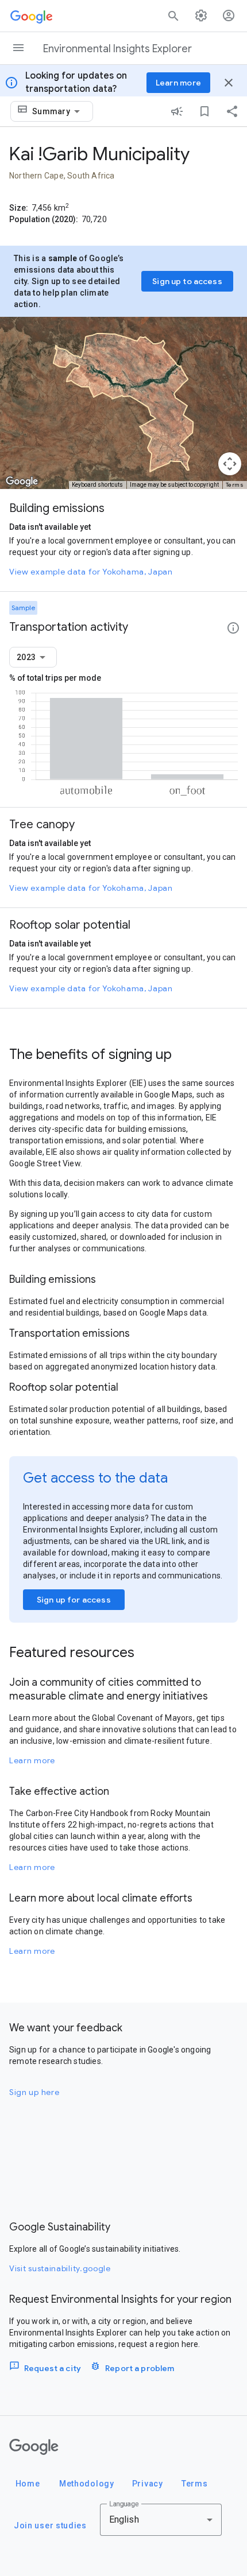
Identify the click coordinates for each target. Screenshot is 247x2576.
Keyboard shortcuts (97, 485)
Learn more (32, 1760)
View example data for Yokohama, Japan (91, 572)
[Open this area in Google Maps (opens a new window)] (22, 482)
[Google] (34, 2447)
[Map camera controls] (230, 464)
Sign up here (34, 2092)
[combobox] (58, 111)
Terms (235, 485)
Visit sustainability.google (60, 2268)
